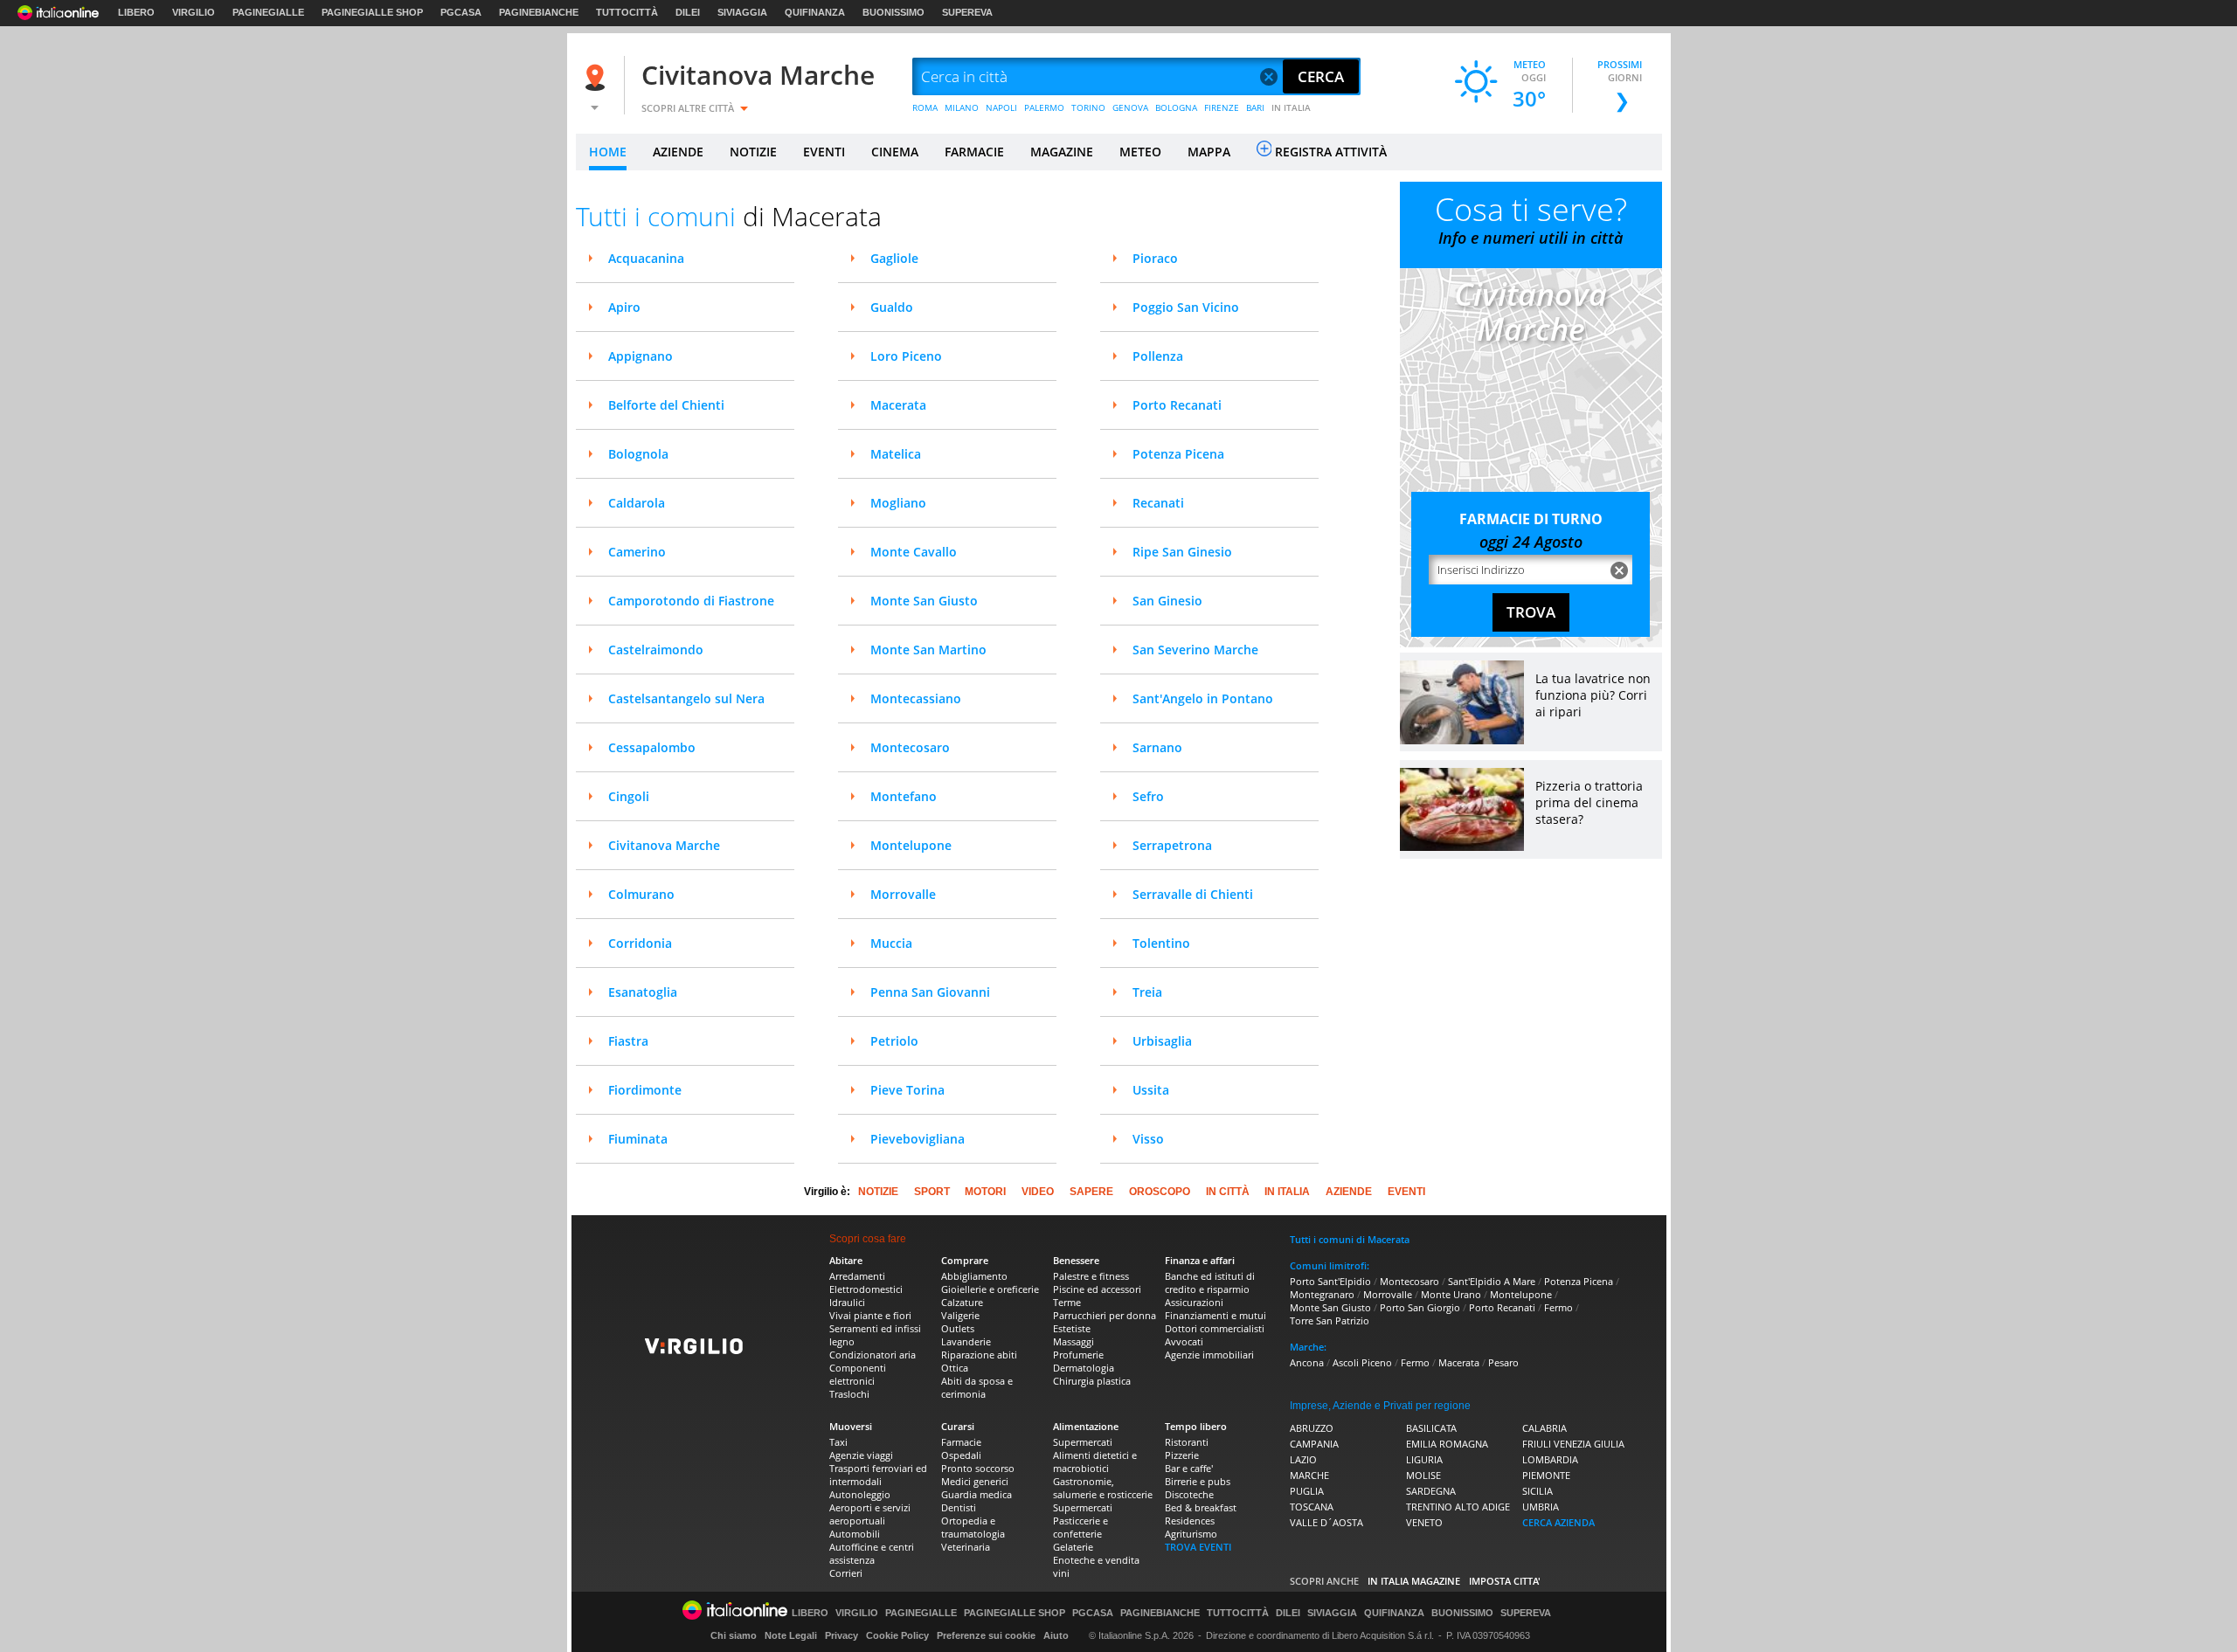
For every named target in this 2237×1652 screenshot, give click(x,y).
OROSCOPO (1160, 1192)
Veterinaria (966, 1547)
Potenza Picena (1178, 454)
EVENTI (824, 152)
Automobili (855, 1534)
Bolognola (638, 454)
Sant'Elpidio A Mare (1492, 1281)
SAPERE (1091, 1192)
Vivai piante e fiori (870, 1315)
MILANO (962, 107)
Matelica (896, 454)
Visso (1148, 1139)
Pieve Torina (907, 1090)
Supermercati (1083, 1442)
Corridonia (640, 943)
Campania (1314, 1444)
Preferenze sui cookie (986, 1635)
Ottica (955, 1368)
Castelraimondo (656, 650)
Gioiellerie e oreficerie (990, 1289)
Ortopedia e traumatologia (973, 1527)
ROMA (925, 107)
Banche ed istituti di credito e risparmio (1210, 1282)
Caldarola (637, 503)
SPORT (932, 1192)
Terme (1067, 1302)
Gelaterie (1073, 1547)
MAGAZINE (1062, 152)
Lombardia (1550, 1459)
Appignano (641, 356)
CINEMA (895, 152)
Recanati (1158, 503)
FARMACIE (974, 152)
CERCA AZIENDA (1558, 1522)
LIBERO (136, 12)
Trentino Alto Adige (1458, 1507)
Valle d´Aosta (1326, 1522)
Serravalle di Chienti (1193, 894)
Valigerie (960, 1315)
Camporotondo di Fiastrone (691, 601)
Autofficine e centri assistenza (872, 1553)
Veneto (1424, 1522)
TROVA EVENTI (1198, 1547)
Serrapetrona (1172, 845)
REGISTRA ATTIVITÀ (1331, 152)
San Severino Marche (1195, 650)
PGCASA (461, 12)
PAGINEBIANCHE (539, 12)
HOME (608, 152)
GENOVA (1130, 107)
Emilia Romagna (1447, 1444)
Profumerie (1078, 1355)
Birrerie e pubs (1198, 1481)
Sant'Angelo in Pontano (1203, 698)
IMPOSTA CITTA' (1505, 1581)
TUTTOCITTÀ (627, 12)
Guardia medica (977, 1494)
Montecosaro (910, 747)
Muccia (891, 943)
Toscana (1312, 1507)
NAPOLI (1001, 107)
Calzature (962, 1302)
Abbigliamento (974, 1276)
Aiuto (1056, 1635)
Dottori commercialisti (1215, 1328)
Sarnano (1157, 747)
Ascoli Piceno (1362, 1362)
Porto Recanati (1177, 405)
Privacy (841, 1635)
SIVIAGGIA (742, 12)
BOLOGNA (1176, 107)
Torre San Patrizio (1330, 1320)
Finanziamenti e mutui (1215, 1315)
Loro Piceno (906, 356)
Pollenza (1158, 356)
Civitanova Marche (758, 75)
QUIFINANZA (815, 12)
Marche (1309, 1475)
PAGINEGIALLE (268, 12)
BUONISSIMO (893, 12)
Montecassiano (916, 698)
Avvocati (1184, 1341)
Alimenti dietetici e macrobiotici (1095, 1462)
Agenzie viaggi (861, 1455)
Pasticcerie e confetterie (1080, 1527)
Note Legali (791, 1635)
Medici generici (975, 1481)
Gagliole (894, 258)
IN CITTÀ (1228, 1192)
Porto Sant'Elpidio (1330, 1281)
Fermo (1558, 1307)
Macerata (898, 405)
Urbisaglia (1162, 1041)
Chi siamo (734, 1635)
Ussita (1151, 1090)
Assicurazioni (1194, 1302)
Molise (1423, 1475)
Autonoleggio (860, 1494)
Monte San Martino (928, 650)
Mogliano (898, 503)
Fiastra (628, 1041)
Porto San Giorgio (1420, 1307)
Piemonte (1546, 1475)
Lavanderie (966, 1341)
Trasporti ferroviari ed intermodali (878, 1475)
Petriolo (894, 1041)
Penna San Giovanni (930, 992)
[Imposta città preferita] (598, 77)
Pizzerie (1182, 1455)
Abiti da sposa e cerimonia (977, 1387)
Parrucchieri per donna (1105, 1315)
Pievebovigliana (918, 1139)
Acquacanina (646, 258)
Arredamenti (857, 1276)
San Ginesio (1167, 601)
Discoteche (1189, 1494)
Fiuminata (638, 1139)
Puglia (1307, 1491)
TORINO (1088, 107)
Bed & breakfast (1201, 1507)
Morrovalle (903, 894)
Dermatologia (1084, 1368)
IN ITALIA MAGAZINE (1414, 1581)
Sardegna (1431, 1491)
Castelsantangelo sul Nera (686, 698)
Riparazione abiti (979, 1355)
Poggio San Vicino (1186, 307)
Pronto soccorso (978, 1468)
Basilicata (1431, 1428)
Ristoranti (1187, 1442)
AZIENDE (678, 152)
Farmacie (961, 1442)
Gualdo (892, 307)
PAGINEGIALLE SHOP (372, 12)
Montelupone (911, 845)
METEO (1140, 152)
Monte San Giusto (924, 601)
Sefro (1148, 796)
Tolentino (1161, 943)
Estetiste (1072, 1328)
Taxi (838, 1442)
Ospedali (961, 1455)
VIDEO (1038, 1192)
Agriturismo (1191, 1534)
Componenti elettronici (858, 1374)
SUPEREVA (967, 12)
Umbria (1541, 1507)
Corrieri (846, 1573)
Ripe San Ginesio (1182, 552)
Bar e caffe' (1189, 1468)
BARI (1255, 107)
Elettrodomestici (866, 1289)
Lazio (1303, 1459)
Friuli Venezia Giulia (1573, 1444)
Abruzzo (1312, 1428)
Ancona (1307, 1362)
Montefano (904, 796)
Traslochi (849, 1394)
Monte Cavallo (914, 552)
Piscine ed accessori (1097, 1289)
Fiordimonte (645, 1090)
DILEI (688, 12)
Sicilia (1538, 1491)
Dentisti (959, 1507)
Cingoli (629, 796)
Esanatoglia (643, 992)
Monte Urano (1451, 1294)
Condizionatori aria (873, 1355)
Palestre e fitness (1091, 1276)
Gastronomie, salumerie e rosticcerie (1103, 1488)
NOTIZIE (753, 152)
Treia (1147, 992)
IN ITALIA (1291, 107)
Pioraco (1155, 258)
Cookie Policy (897, 1635)
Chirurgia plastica (1092, 1381)
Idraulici (847, 1302)
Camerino (637, 552)
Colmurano (641, 894)
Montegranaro (1322, 1294)
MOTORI (985, 1192)
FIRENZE (1222, 107)
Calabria (1544, 1428)
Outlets (958, 1328)
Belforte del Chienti (666, 405)
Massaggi (1073, 1341)
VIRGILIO (194, 12)
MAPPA (1209, 152)
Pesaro (1503, 1362)
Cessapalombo (652, 747)
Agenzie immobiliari (1209, 1355)
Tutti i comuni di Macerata (1350, 1239)
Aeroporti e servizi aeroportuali (870, 1514)
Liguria (1424, 1459)
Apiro (624, 307)
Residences (1190, 1521)
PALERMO (1044, 107)
